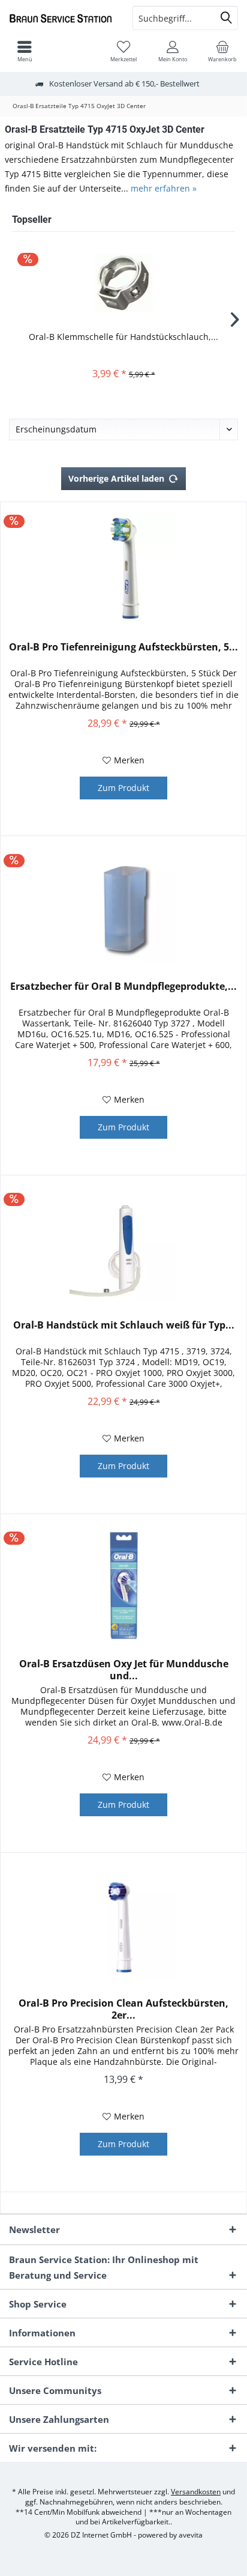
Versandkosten (196, 2492)
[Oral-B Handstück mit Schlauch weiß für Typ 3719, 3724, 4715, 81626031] (123, 1247)
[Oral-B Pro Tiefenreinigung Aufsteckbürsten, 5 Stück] (123, 569)
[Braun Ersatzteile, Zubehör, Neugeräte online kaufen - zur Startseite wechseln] (62, 18)
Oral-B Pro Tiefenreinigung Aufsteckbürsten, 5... (123, 647)
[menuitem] (222, 51)
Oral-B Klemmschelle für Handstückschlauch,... (123, 337)
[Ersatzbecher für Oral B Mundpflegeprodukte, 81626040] (123, 908)
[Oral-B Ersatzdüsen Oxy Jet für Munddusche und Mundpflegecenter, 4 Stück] (123, 1586)
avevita (191, 2535)
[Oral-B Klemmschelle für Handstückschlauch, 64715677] (123, 283)
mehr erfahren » (164, 188)
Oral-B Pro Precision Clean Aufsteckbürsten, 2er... (123, 2009)
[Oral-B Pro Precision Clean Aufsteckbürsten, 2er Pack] (123, 1925)
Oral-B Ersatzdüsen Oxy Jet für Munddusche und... (124, 1670)
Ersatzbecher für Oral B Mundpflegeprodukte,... (123, 986)
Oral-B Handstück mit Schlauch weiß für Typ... (124, 1325)
